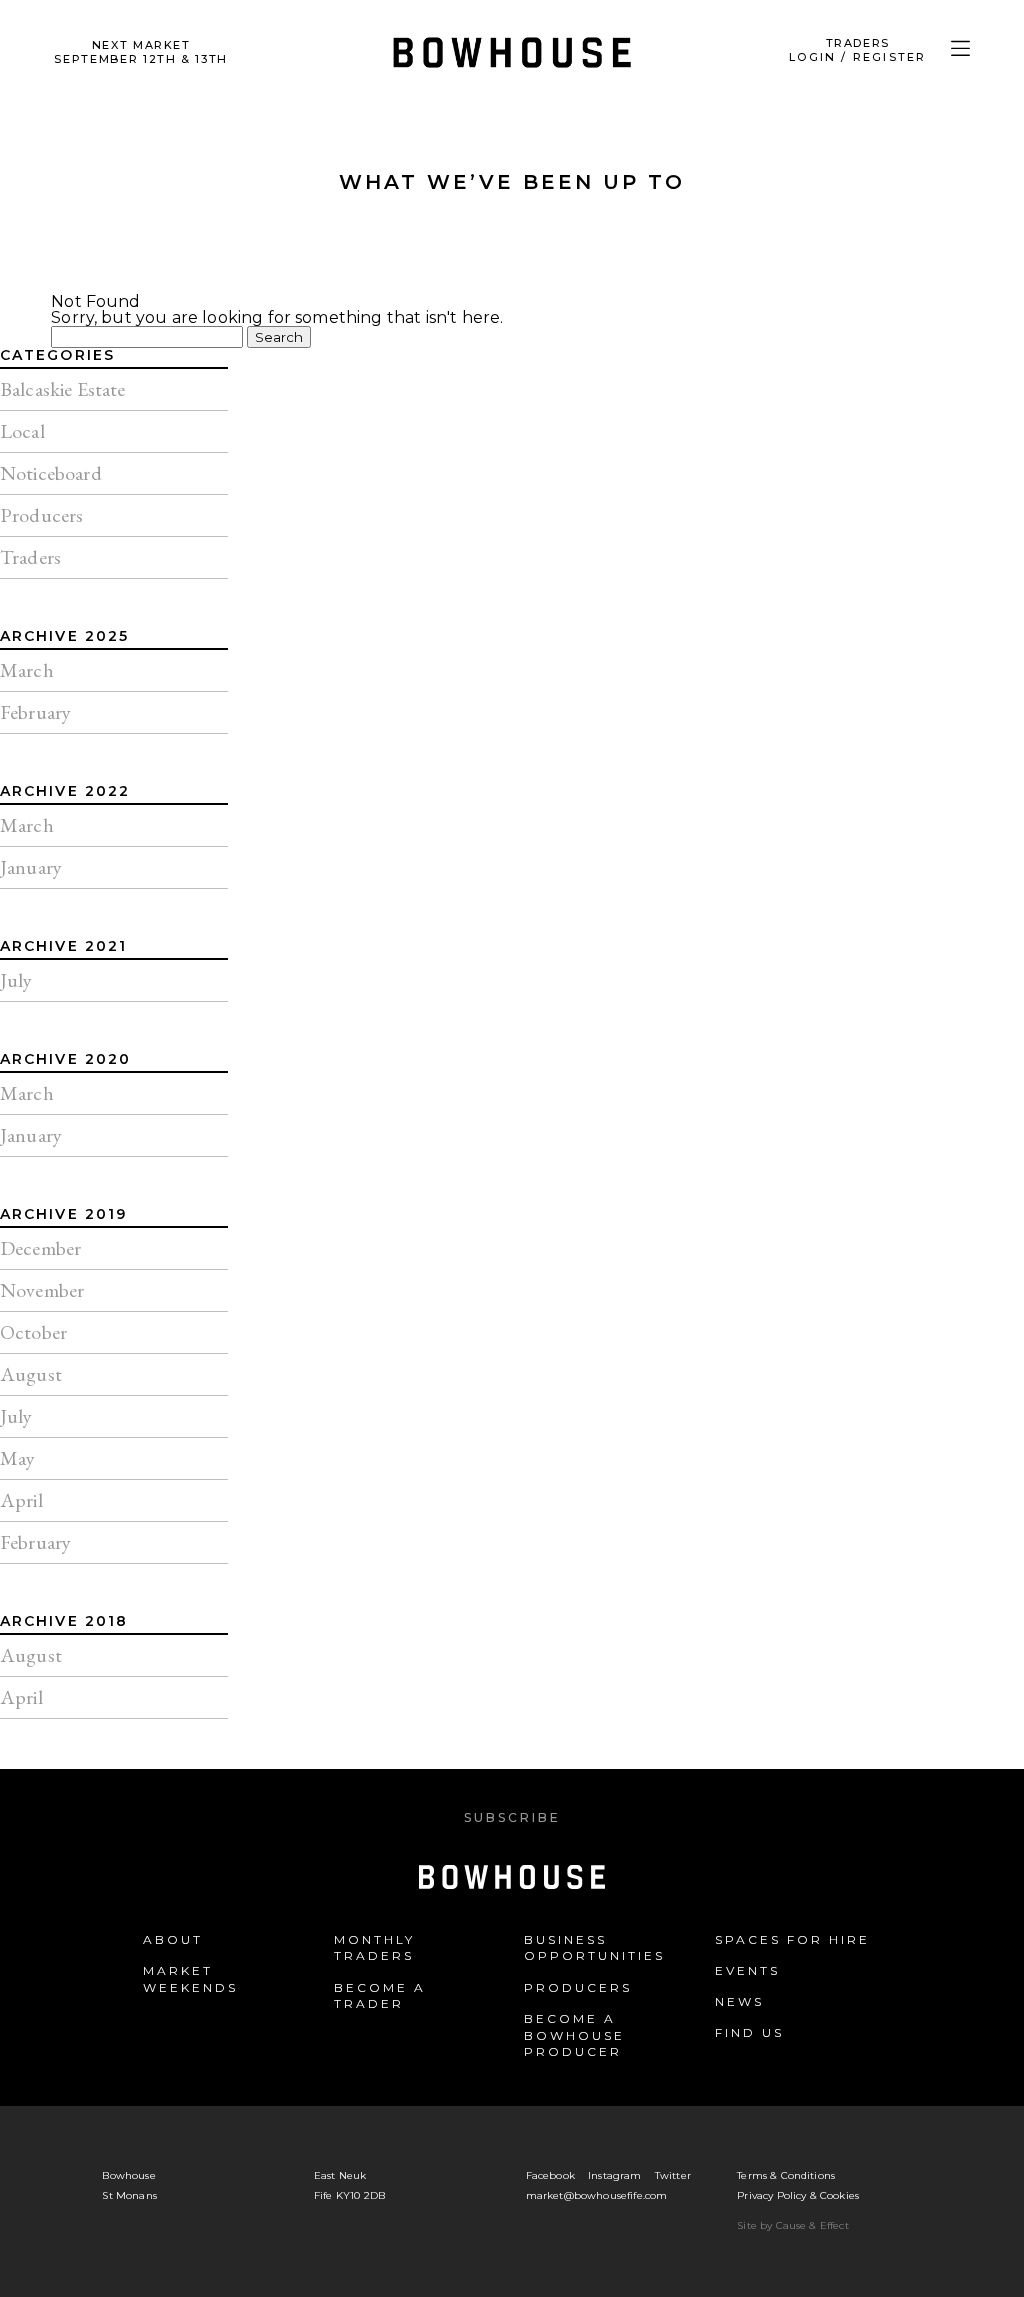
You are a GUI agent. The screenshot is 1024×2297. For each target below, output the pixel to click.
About (173, 1939)
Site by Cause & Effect (793, 2225)
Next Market (141, 52)
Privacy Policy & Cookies (798, 2195)
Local (22, 431)
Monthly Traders (374, 1948)
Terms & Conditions (786, 2175)
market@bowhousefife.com (597, 2195)
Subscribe (512, 1817)
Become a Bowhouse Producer (574, 2035)
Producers (41, 515)
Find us (749, 2032)
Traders (30, 557)
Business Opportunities (594, 1948)
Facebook (550, 2175)
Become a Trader (380, 1996)
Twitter (673, 2175)
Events (747, 1970)
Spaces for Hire (792, 1939)
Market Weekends (190, 1979)
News (739, 2001)
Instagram (614, 2175)
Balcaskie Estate (63, 389)
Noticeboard (51, 473)
